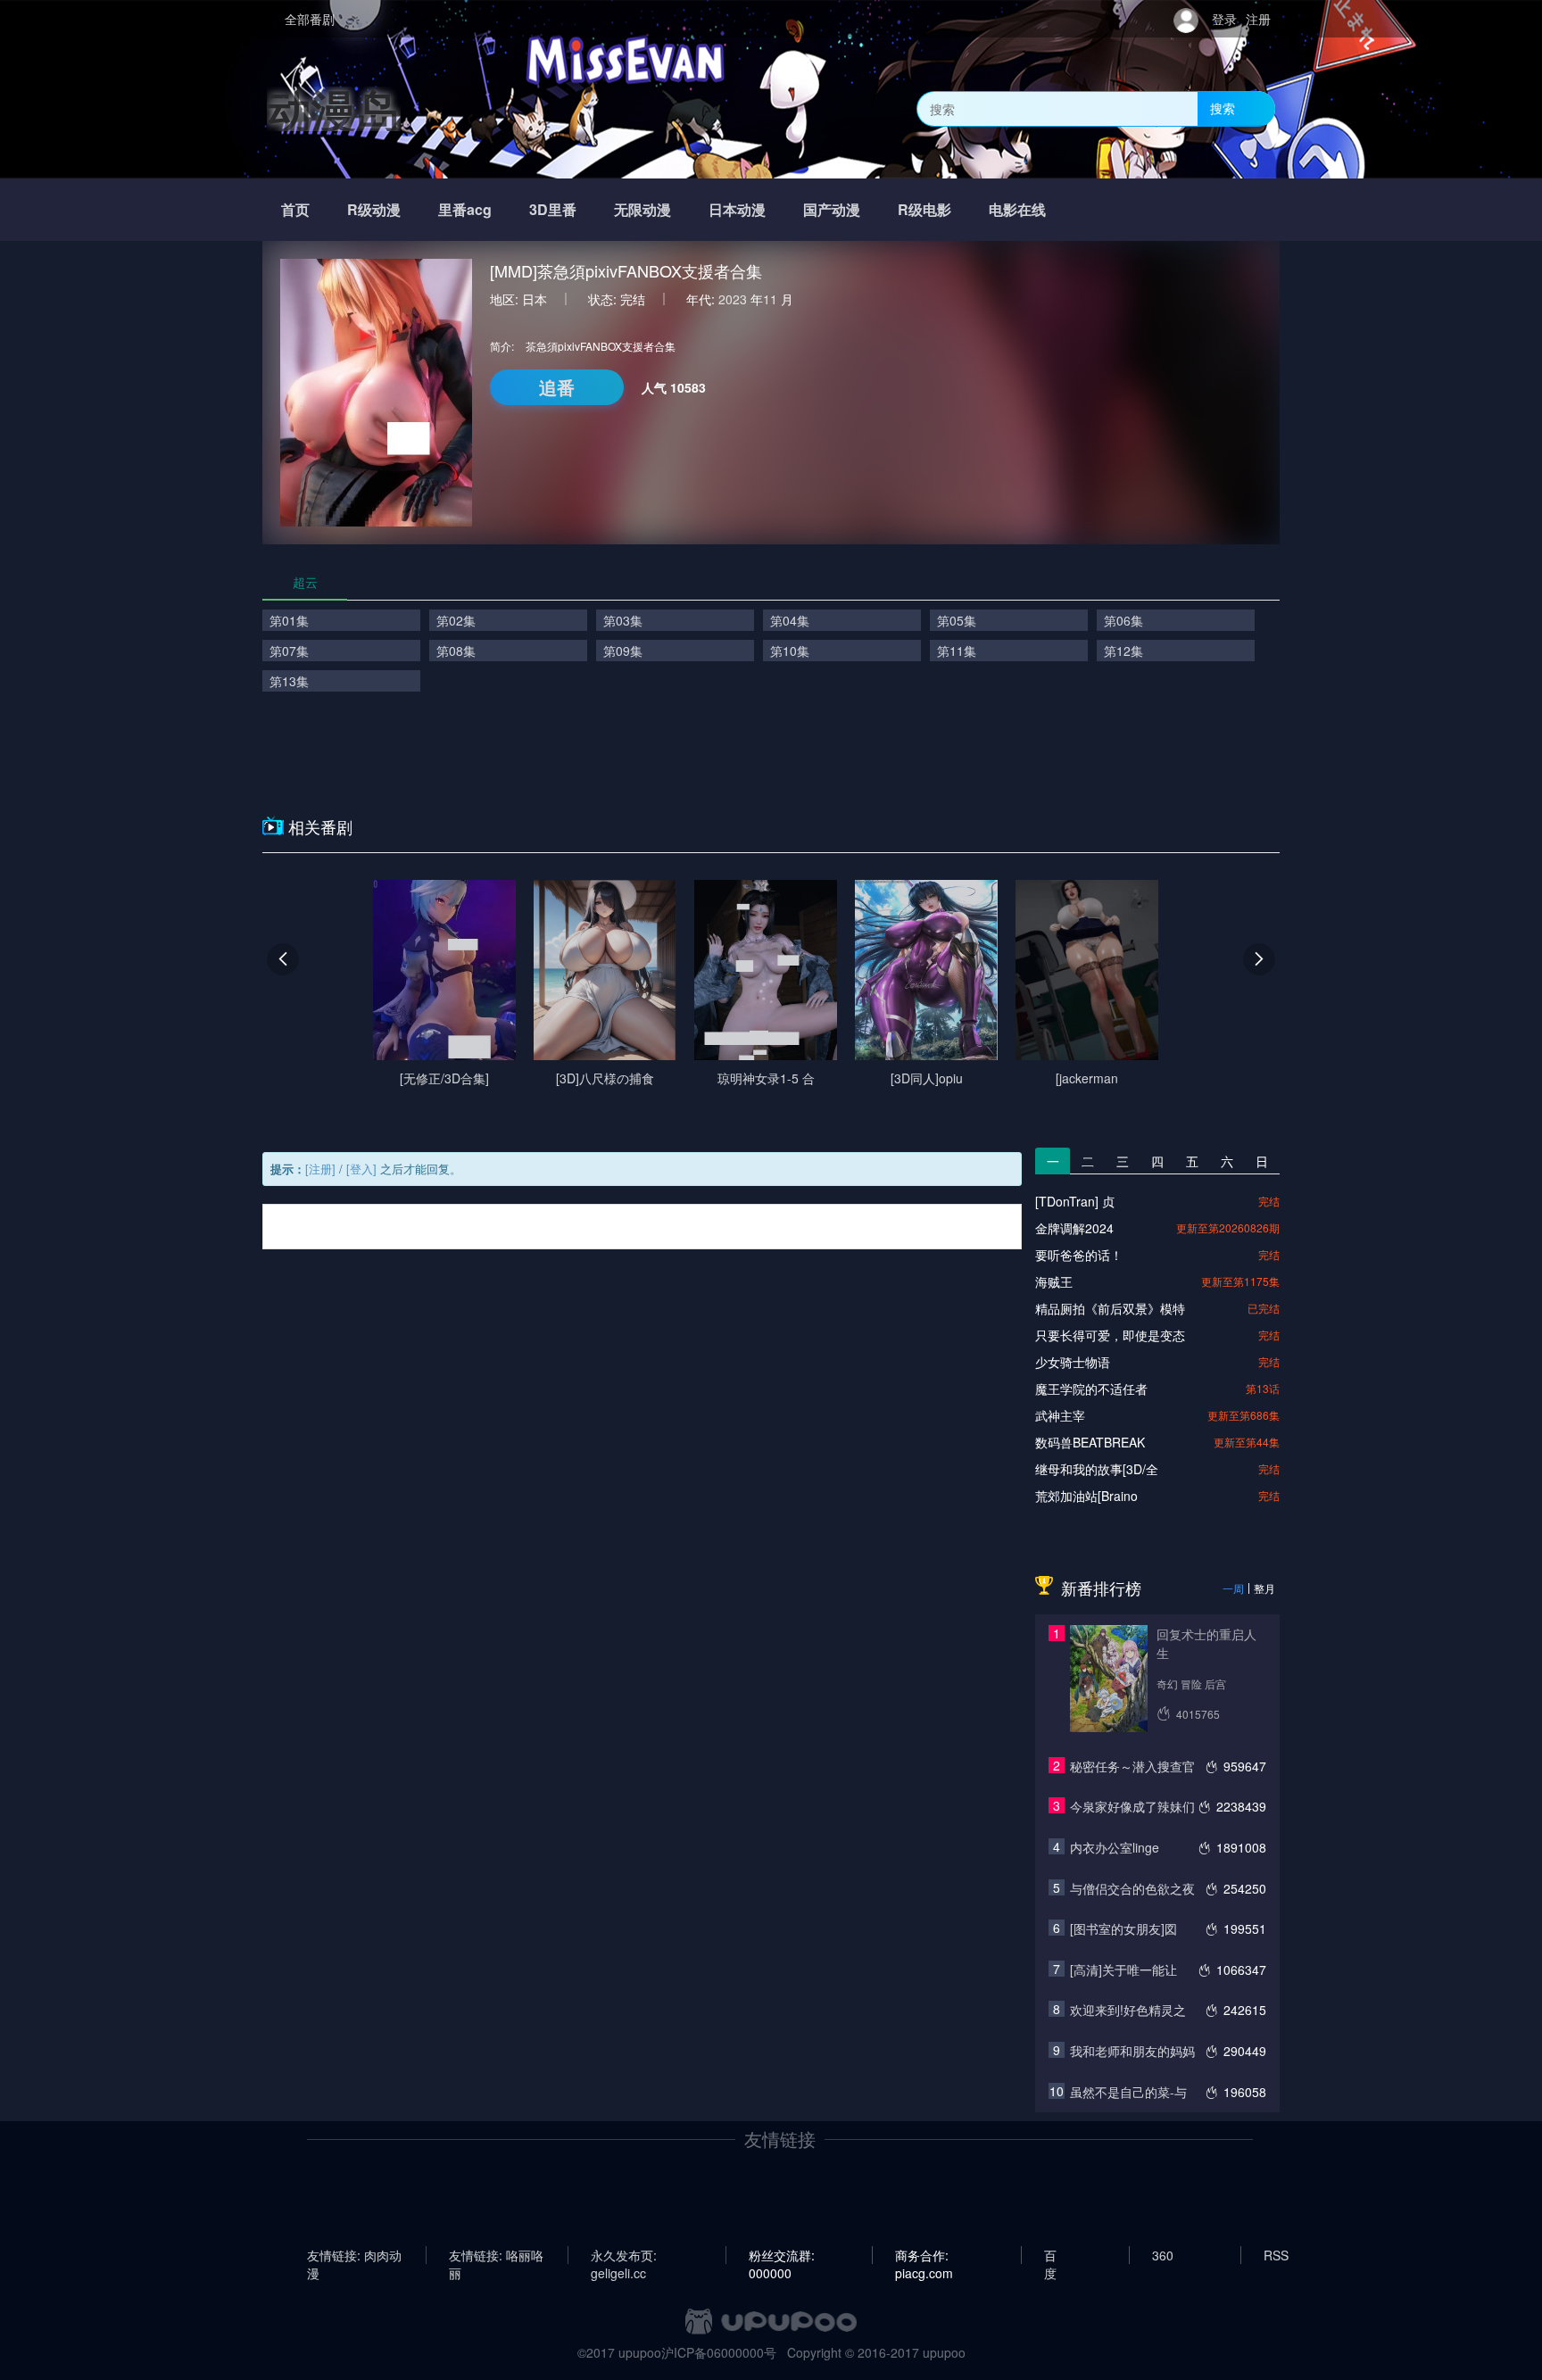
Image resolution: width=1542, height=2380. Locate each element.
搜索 (1223, 108)
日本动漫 (737, 209)
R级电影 (924, 209)
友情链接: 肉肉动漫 (354, 2255)
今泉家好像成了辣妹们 (1132, 1806)
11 (770, 299)
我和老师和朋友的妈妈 (1132, 2051)
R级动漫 (374, 209)
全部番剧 (310, 19)
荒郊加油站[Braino (1086, 1496)
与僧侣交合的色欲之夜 (1132, 1888)
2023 (733, 299)
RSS (1276, 2255)
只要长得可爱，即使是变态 (1110, 1335)
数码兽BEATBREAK (1090, 1442)
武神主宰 (1060, 1415)
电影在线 (1017, 209)
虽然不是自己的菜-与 (1128, 2092)
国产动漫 (832, 209)
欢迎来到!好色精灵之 (1128, 2010)
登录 (1224, 19)
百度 (1050, 2255)
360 (1163, 2255)
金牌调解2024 (1074, 1228)
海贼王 (1054, 1281)
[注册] (320, 1169)
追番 (557, 387)
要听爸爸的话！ (1079, 1255)
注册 (1258, 19)
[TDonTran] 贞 (1075, 1201)
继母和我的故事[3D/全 (1097, 1469)
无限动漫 (642, 209)
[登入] (361, 1169)
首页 (295, 209)
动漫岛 (334, 108)
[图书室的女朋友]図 (1123, 1928)
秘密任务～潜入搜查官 (1132, 1766)
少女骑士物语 (1073, 1362)
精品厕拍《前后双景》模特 (1110, 1308)
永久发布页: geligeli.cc (624, 2255)
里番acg (465, 209)
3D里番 (553, 209)
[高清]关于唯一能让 (1123, 1970)
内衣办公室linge (1115, 1847)
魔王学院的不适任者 (1091, 1389)
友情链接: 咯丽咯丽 (496, 2255)
